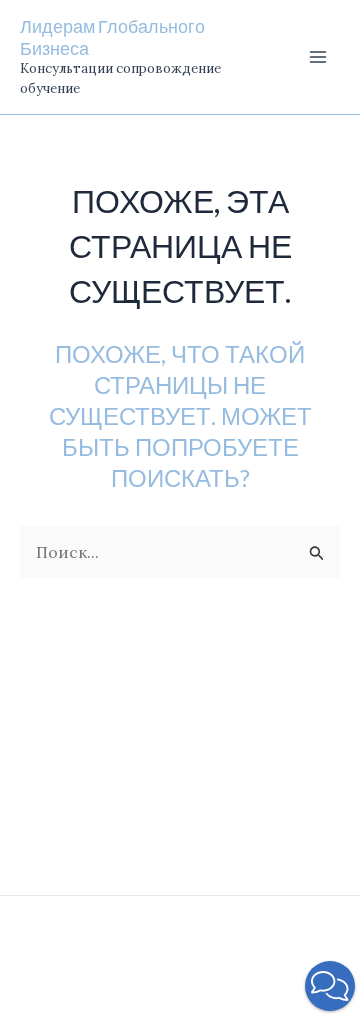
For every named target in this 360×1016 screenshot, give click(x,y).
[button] (330, 986)
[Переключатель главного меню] (318, 57)
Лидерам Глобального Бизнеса (112, 37)
